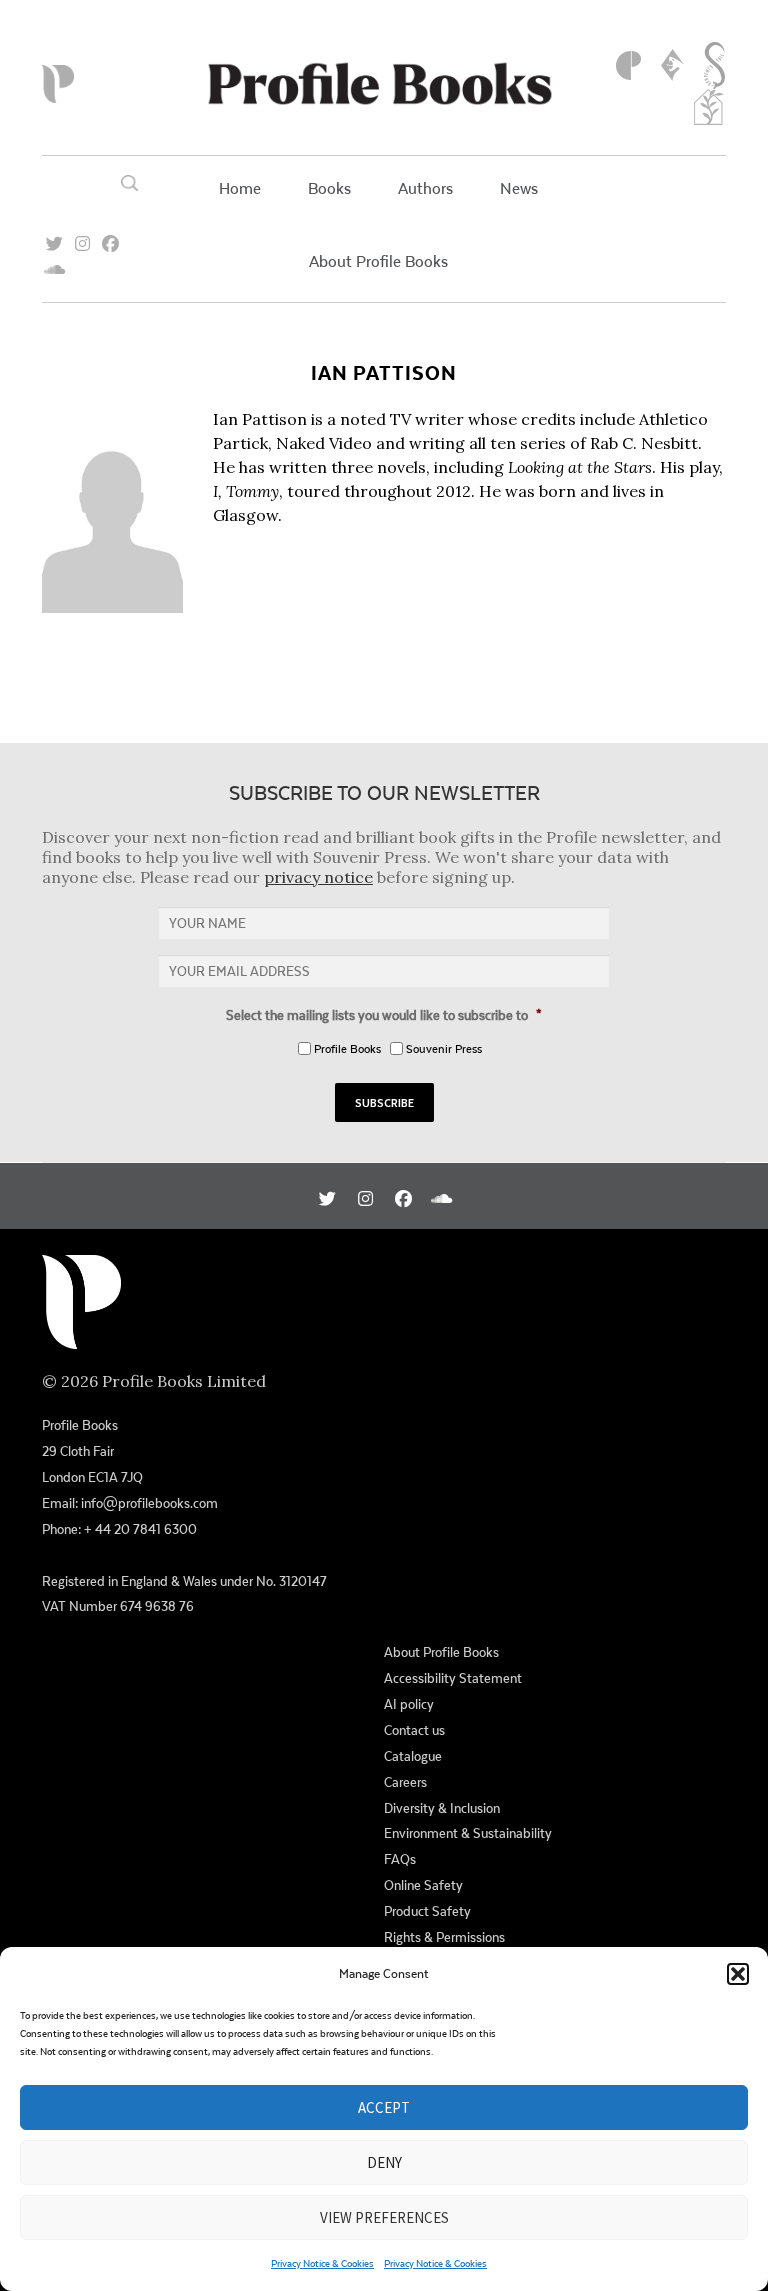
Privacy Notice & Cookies (322, 2263)
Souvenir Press (444, 1048)
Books (329, 187)
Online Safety (423, 1885)
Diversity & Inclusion (442, 1808)
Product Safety (427, 1911)
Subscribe (384, 1102)
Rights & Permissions (444, 1937)
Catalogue (413, 1756)
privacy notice (318, 877)
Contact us (414, 1730)
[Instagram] (82, 237)
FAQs (400, 1859)
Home (240, 187)
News (519, 187)
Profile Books (347, 1048)
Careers (405, 1782)
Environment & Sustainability (468, 1833)
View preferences (384, 2217)
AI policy (409, 1704)
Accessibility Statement (453, 1678)
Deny (384, 2162)
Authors (425, 187)
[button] (738, 1974)
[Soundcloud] (54, 263)
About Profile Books (378, 260)
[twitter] (54, 237)
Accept (384, 2107)
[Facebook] (110, 237)
